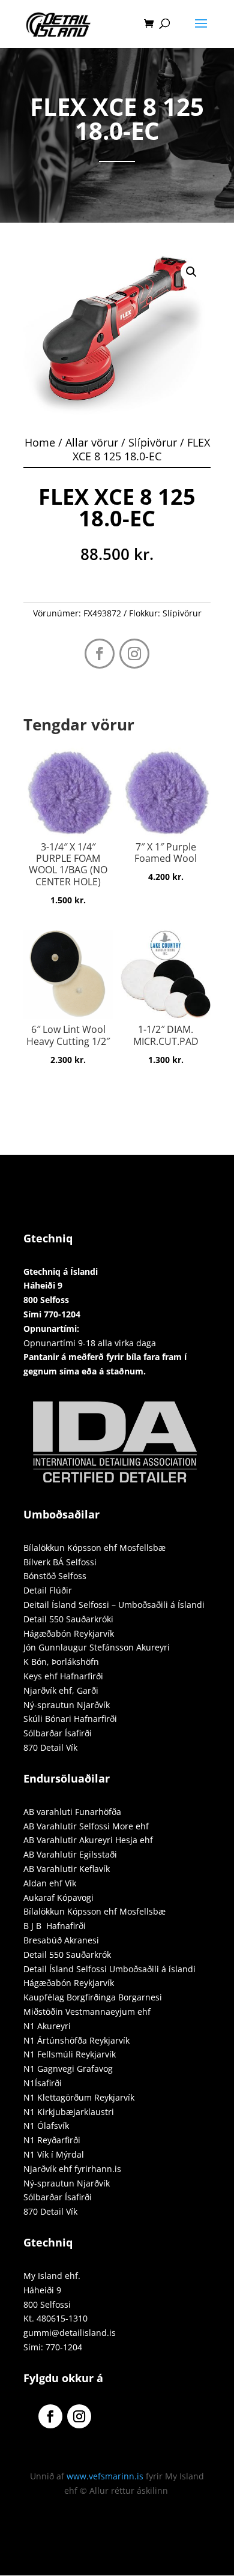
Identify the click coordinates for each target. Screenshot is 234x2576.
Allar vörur (92, 442)
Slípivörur (153, 442)
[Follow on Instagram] (134, 654)
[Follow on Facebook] (100, 654)
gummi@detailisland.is (70, 2333)
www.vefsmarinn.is (105, 2476)
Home (40, 442)
